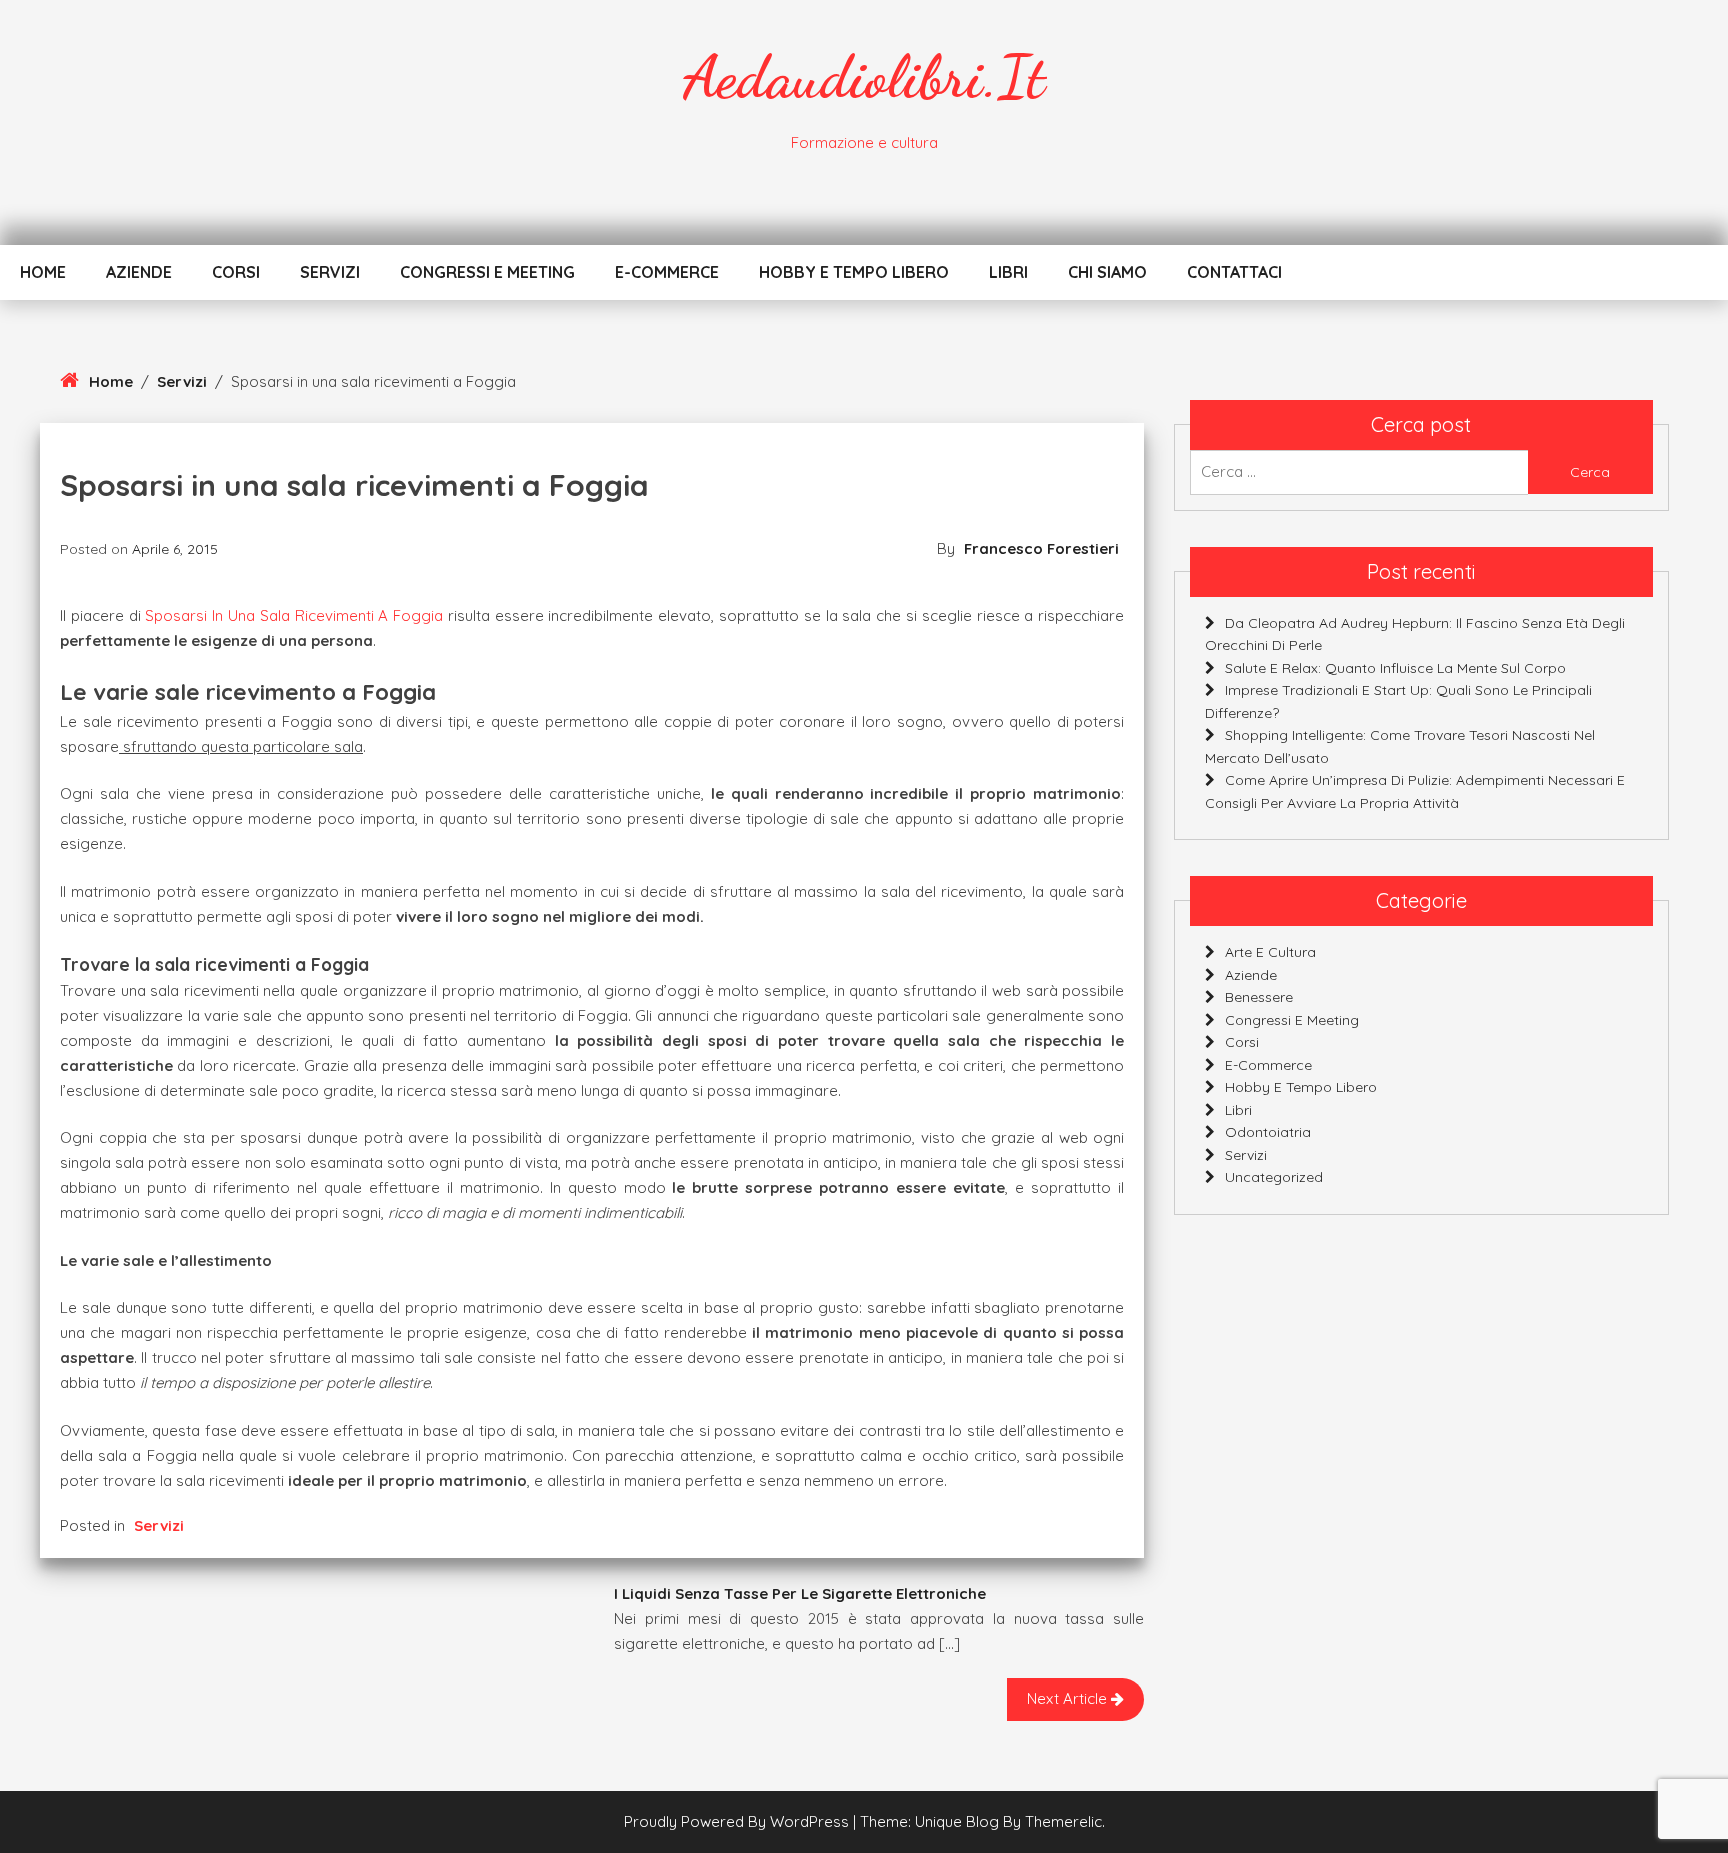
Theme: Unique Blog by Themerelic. (982, 1821)
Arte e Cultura (1270, 952)
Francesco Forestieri (1041, 548)
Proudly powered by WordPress (738, 1821)
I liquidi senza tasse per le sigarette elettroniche (800, 1593)
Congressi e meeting (487, 272)
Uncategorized (1274, 1177)
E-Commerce (667, 272)
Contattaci (1234, 272)
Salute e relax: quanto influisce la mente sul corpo (1395, 667)
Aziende (139, 272)
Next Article (1069, 1698)
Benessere (1259, 997)
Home (43, 272)
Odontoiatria (1268, 1132)
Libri (1008, 272)
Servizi (330, 272)
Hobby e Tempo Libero (854, 272)
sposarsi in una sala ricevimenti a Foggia (292, 615)
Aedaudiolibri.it (864, 77)
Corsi (236, 272)
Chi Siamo (1107, 272)
